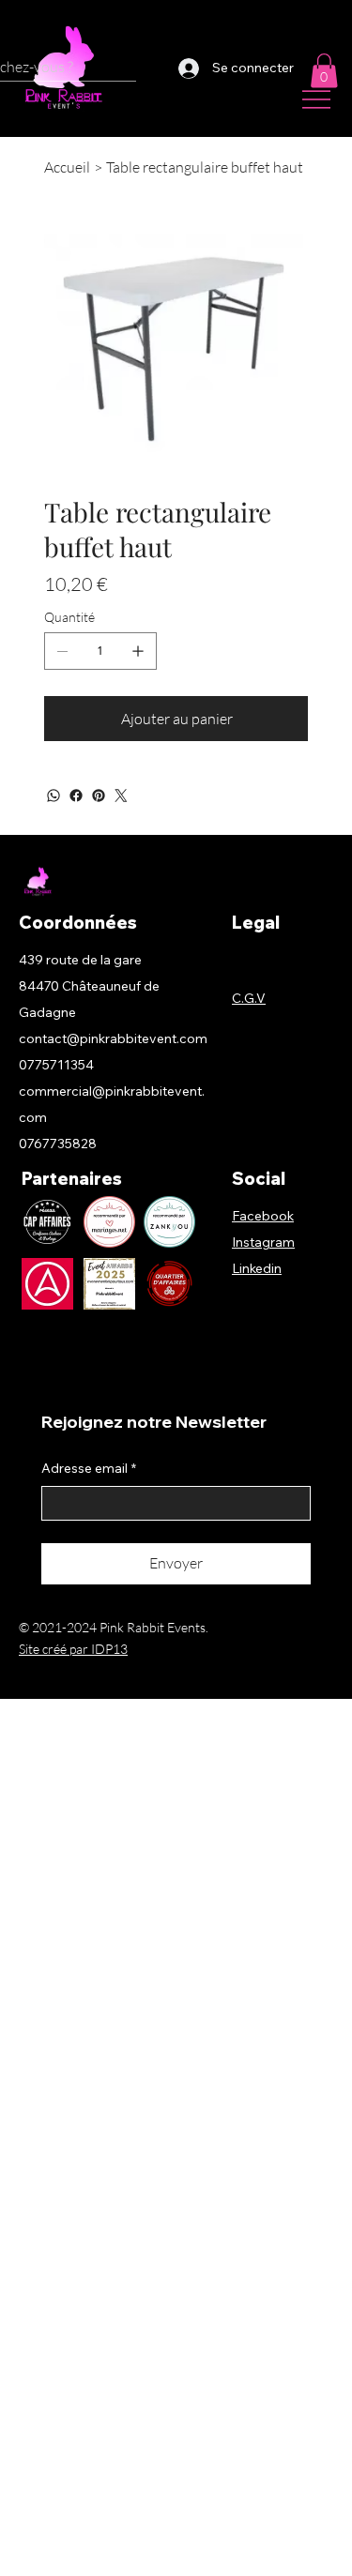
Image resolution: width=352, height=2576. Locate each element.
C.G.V (249, 998)
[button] (324, 70)
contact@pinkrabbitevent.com (113, 1038)
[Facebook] (76, 796)
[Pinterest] (99, 796)
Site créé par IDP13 (73, 1649)
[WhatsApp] (54, 796)
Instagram (263, 1242)
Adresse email (89, 1468)
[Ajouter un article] (138, 651)
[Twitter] (121, 796)
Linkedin (257, 1268)
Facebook (263, 1216)
